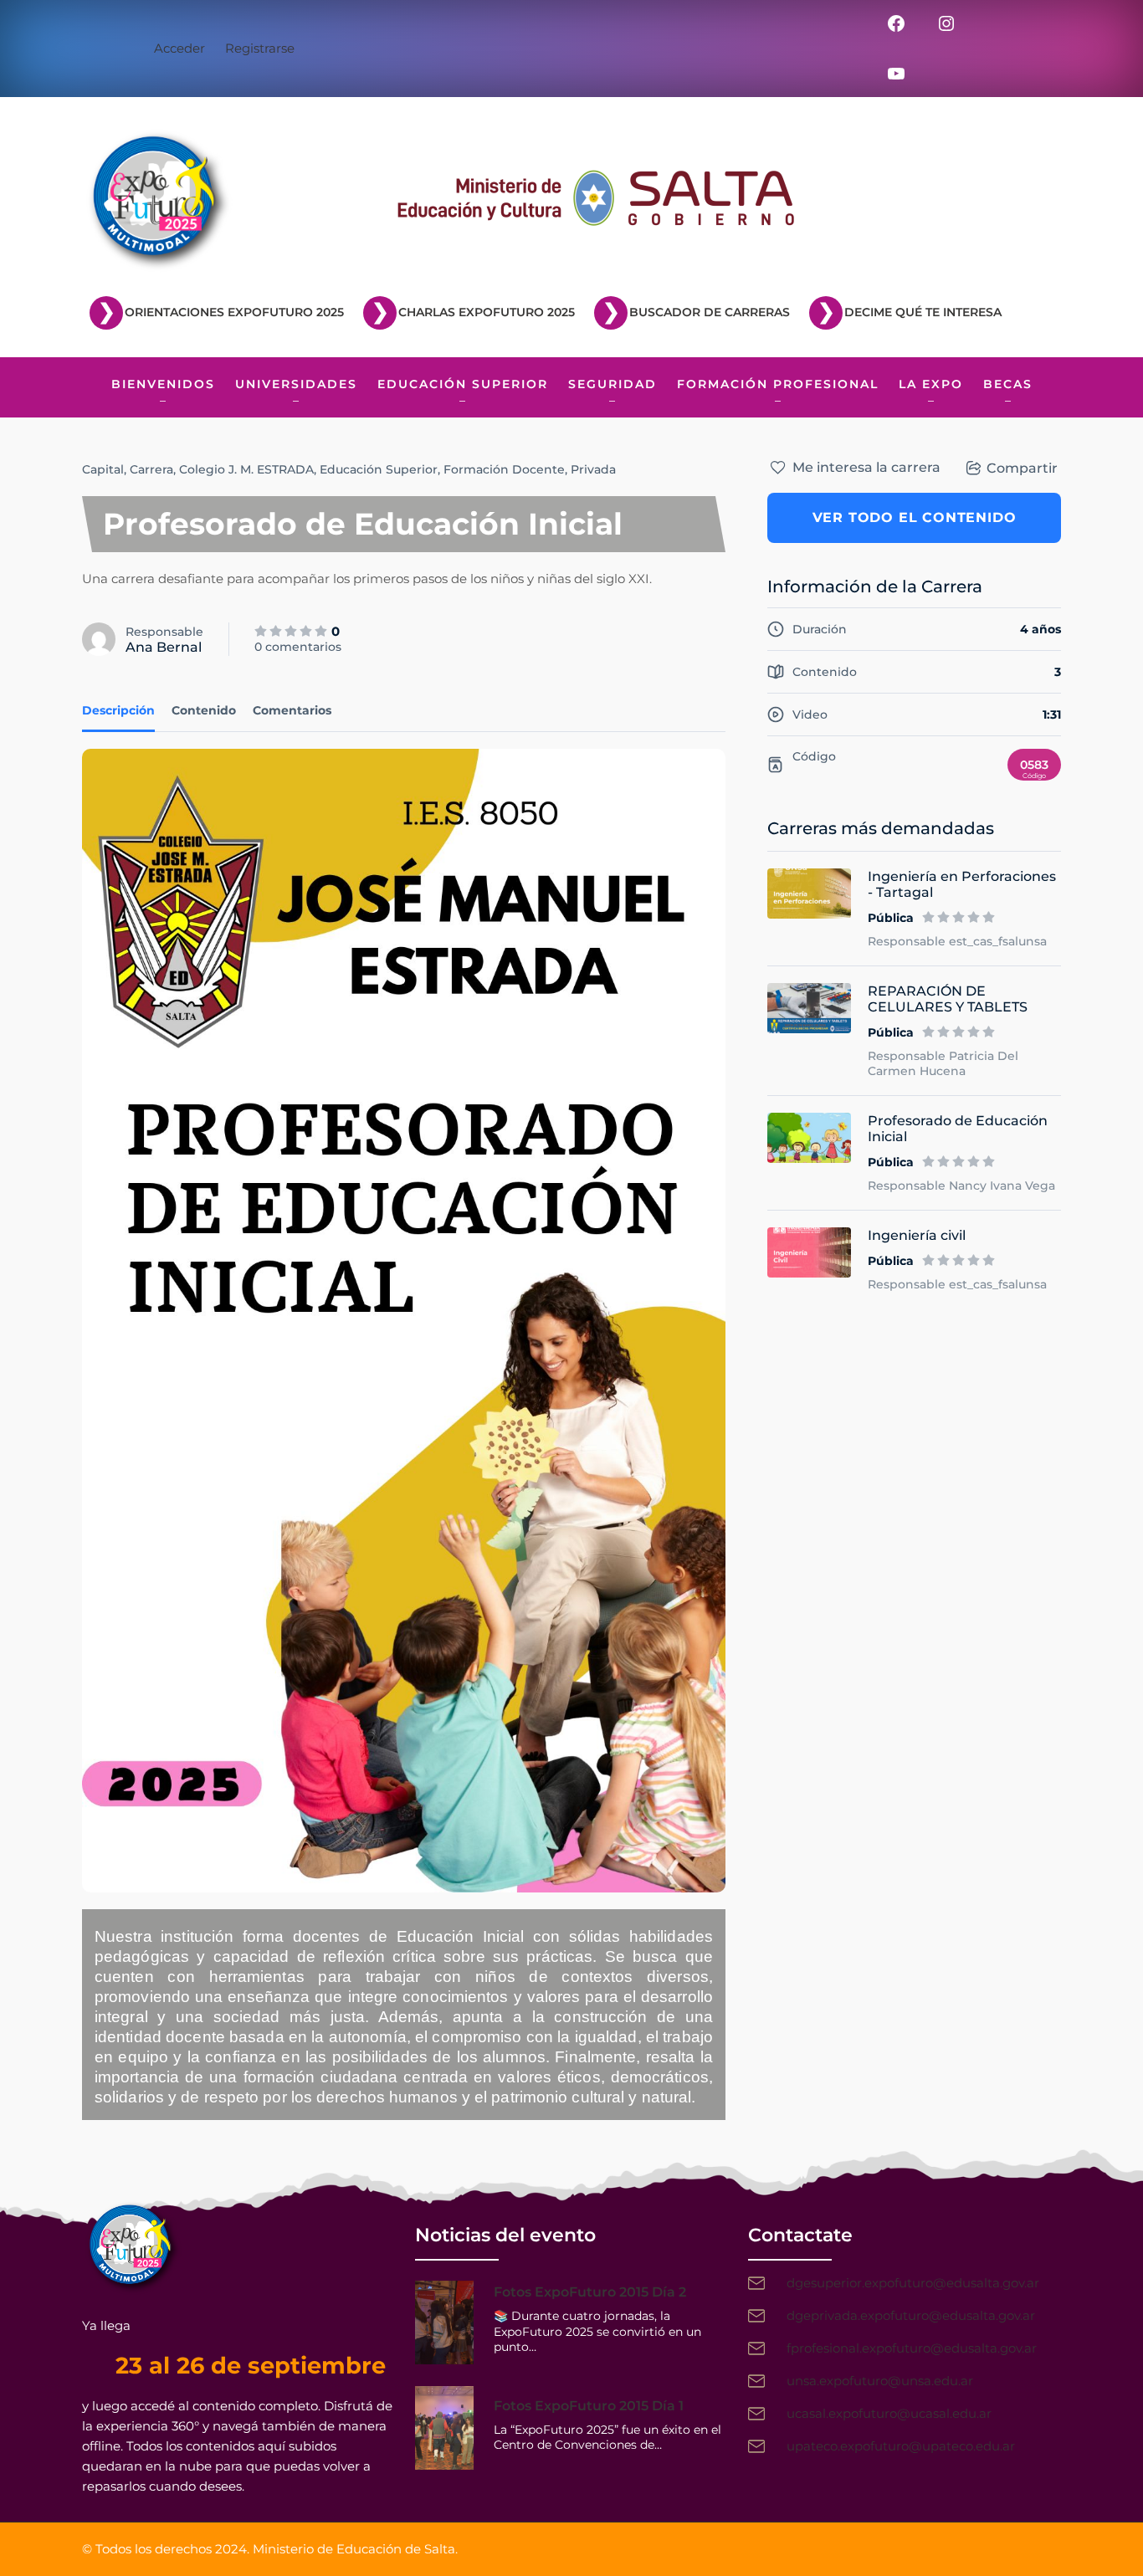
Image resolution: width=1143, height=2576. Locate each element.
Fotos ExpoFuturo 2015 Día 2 (590, 2292)
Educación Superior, (380, 469)
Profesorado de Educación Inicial (958, 1129)
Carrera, (153, 469)
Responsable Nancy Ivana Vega (961, 1186)
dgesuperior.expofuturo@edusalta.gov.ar (913, 2283)
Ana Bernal (164, 647)
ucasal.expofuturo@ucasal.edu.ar (889, 2413)
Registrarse (260, 48)
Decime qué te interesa (923, 312)
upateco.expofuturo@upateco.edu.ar (901, 2446)
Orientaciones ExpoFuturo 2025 (234, 312)
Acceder (179, 48)
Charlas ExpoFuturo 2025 (487, 312)
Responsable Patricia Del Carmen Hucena (943, 1063)
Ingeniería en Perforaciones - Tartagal (962, 884)
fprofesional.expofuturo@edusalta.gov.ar (912, 2348)
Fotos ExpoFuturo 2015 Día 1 (589, 2406)
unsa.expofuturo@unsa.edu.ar (880, 2381)
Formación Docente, (505, 469)
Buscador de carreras (710, 312)
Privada (593, 469)
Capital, (104, 469)
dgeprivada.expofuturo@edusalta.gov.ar (911, 2315)
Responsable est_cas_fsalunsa (957, 941)
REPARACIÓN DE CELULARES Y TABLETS (948, 999)
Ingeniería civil (917, 1235)
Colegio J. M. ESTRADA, (248, 469)
